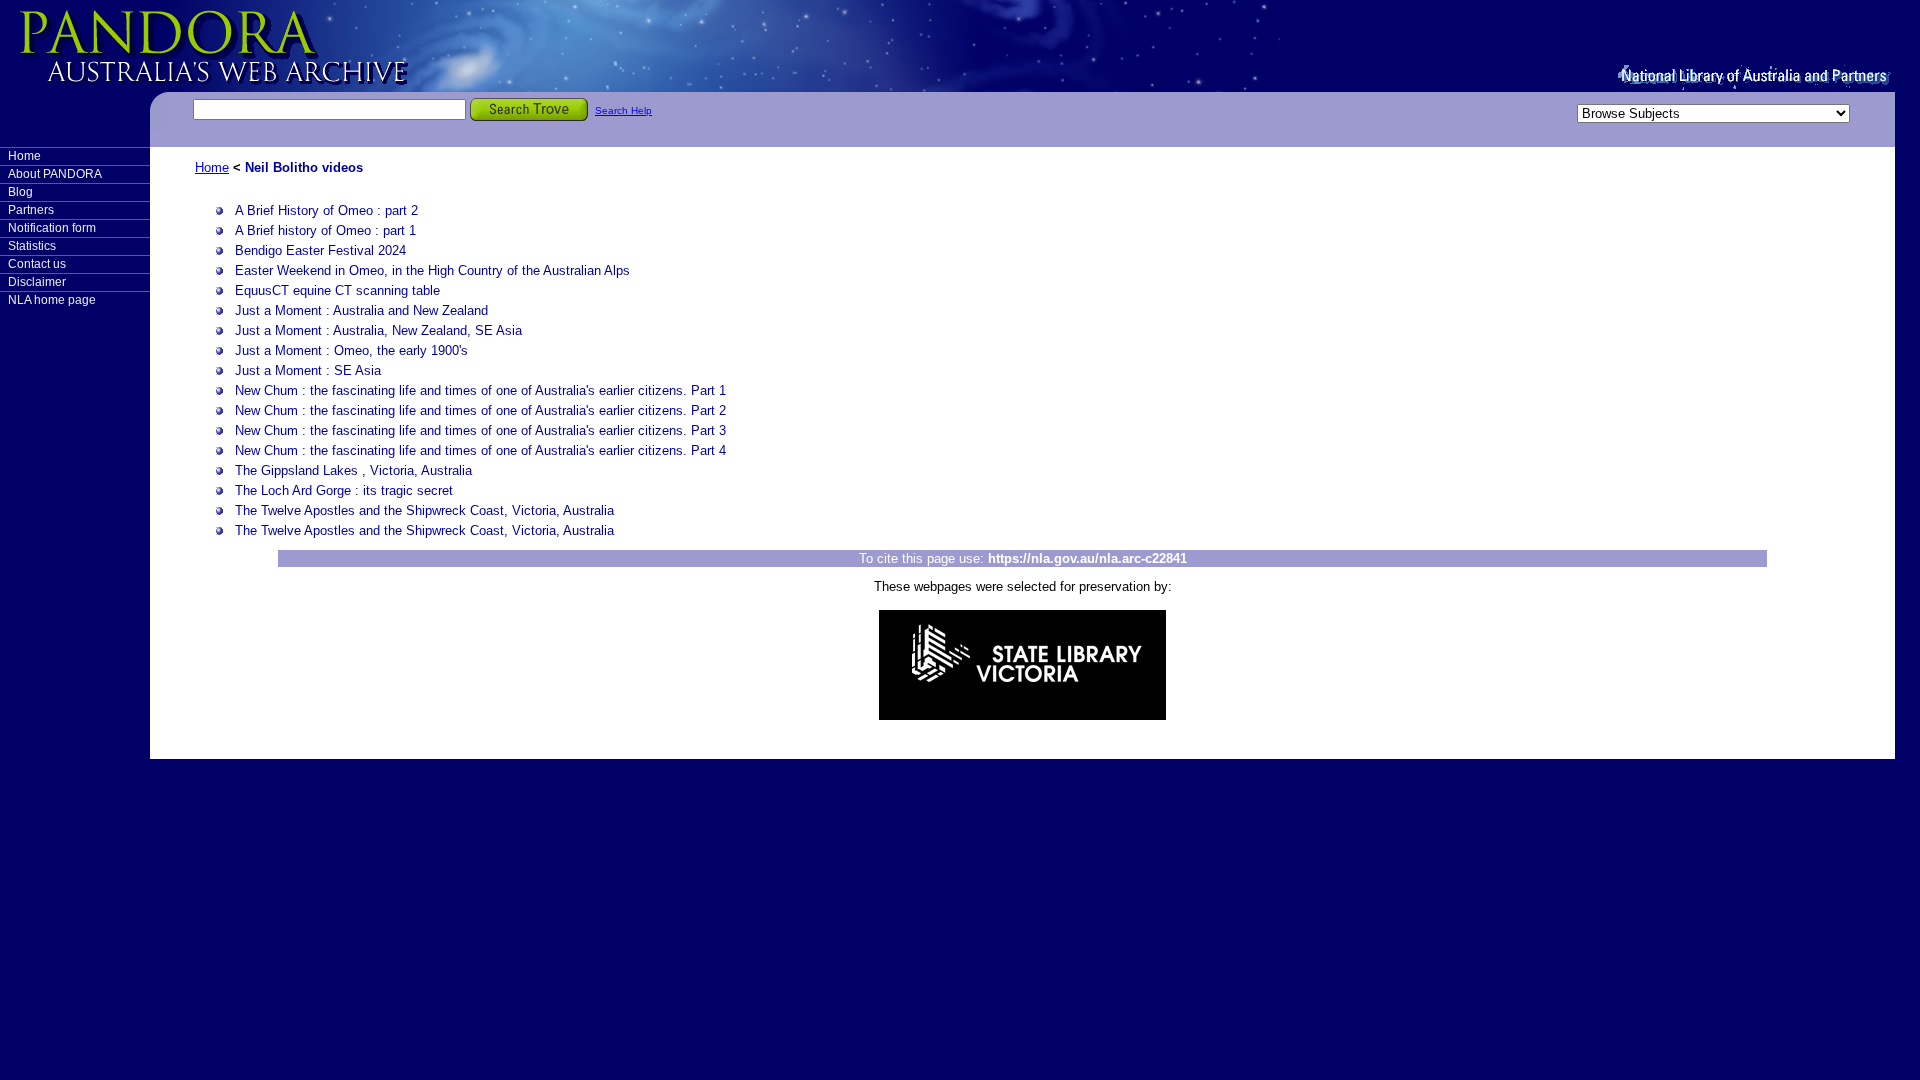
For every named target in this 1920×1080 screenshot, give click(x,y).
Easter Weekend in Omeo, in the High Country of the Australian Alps (432, 270)
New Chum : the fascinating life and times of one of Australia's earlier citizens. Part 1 (480, 390)
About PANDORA (55, 174)
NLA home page (52, 300)
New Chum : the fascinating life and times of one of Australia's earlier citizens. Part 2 (480, 410)
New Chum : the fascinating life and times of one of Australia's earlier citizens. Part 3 (480, 430)
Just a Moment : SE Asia (308, 370)
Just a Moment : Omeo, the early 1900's (351, 350)
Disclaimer (37, 282)
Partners (31, 210)
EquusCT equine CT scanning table (337, 290)
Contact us (37, 264)
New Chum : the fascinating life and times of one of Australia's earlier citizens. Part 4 (480, 450)
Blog (20, 192)
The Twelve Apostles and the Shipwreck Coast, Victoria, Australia (424, 510)
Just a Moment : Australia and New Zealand (361, 310)
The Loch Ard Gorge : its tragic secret (344, 490)
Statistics (32, 246)
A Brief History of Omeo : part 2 (326, 210)
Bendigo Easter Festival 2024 (320, 250)
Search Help (623, 110)
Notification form (52, 228)
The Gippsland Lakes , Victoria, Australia (353, 470)
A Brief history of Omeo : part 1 (325, 230)
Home (24, 156)
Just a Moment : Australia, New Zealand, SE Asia (378, 330)
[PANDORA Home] (250, 45)
